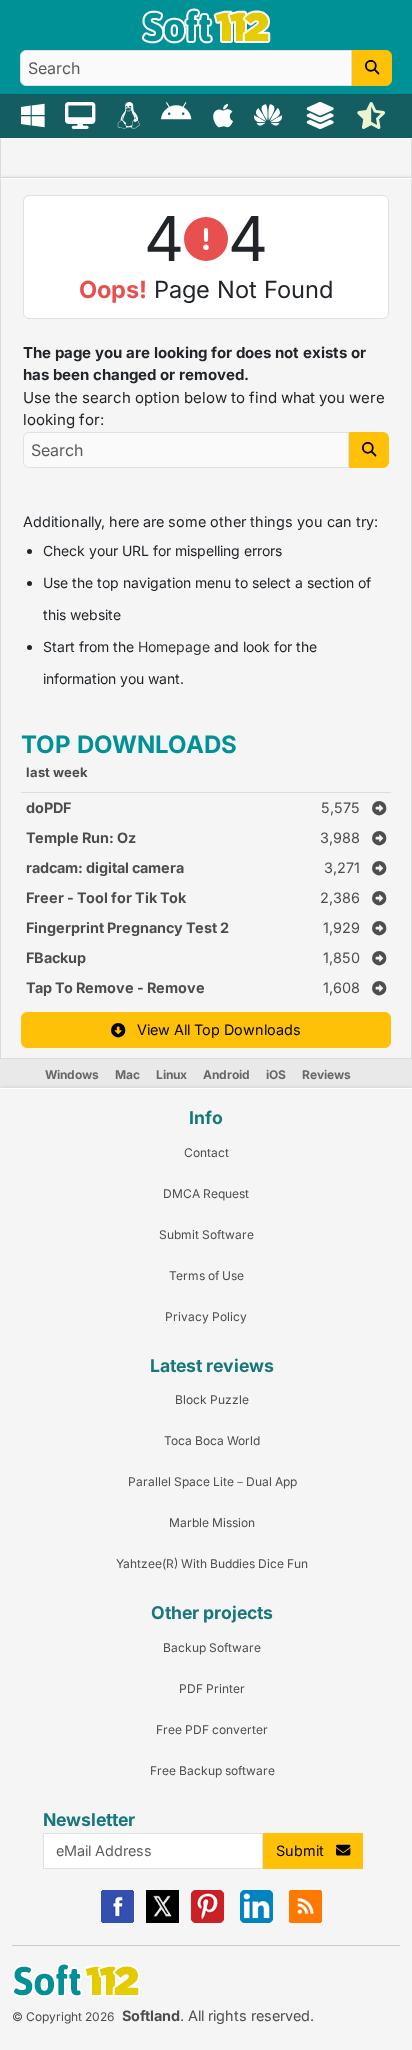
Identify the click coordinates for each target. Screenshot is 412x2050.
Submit (306, 1850)
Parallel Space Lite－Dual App (212, 1481)
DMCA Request (206, 1193)
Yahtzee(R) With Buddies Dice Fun (212, 1563)
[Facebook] (117, 1918)
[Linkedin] (256, 1918)
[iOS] (225, 114)
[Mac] (82, 114)
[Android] (178, 114)
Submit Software (206, 1234)
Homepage (174, 646)
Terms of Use (206, 1275)
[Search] (372, 68)
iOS (276, 1074)
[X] (162, 1918)
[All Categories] (322, 114)
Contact (206, 1152)
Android (226, 1074)
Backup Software (212, 1647)
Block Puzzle (212, 1399)
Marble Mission (212, 1522)
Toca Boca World (212, 1440)
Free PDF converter (212, 1729)
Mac (127, 1074)
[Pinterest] (207, 1918)
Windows (72, 1074)
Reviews (326, 1074)
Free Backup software (212, 1770)
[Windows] (35, 114)
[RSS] (305, 1918)
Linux (171, 1074)
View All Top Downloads (213, 1029)
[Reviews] (373, 114)
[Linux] (131, 114)
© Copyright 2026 (63, 2016)
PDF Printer (212, 1688)
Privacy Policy (206, 1316)
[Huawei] (271, 114)
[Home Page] (206, 38)
